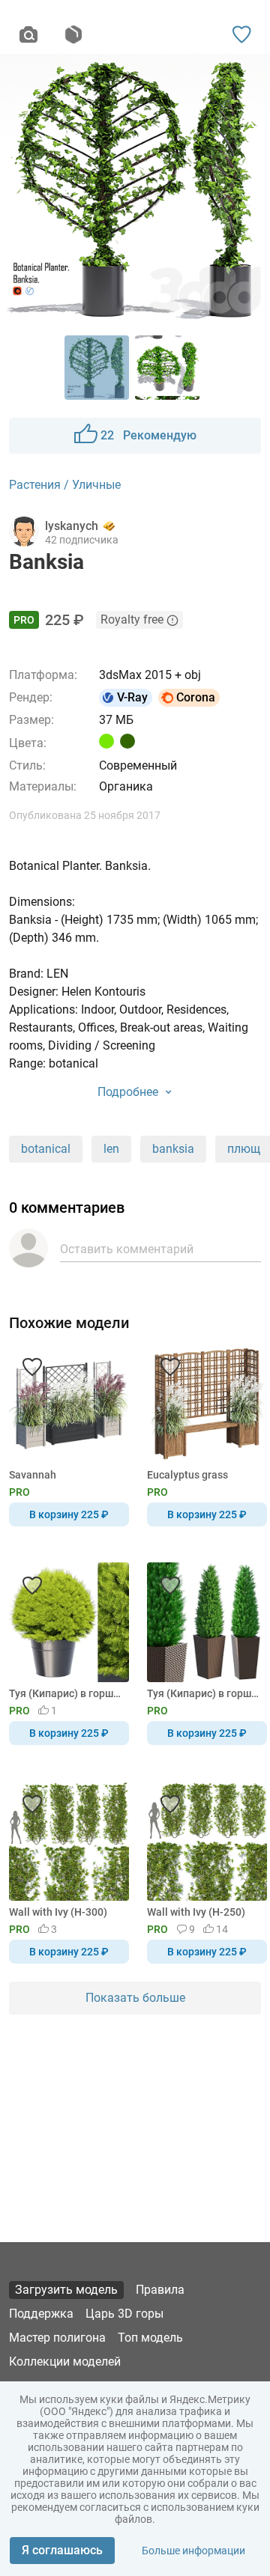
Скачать (181, 1313)
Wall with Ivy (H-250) (196, 1912)
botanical (46, 1149)
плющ (244, 1149)
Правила (160, 2290)
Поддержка (41, 2314)
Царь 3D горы (124, 2314)
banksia (173, 1149)
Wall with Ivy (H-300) (58, 1912)
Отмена (88, 1313)
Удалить (181, 1313)
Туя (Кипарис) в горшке (204, 1693)
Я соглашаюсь (62, 2550)
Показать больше (135, 1998)
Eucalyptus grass (187, 1475)
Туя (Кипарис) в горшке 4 (66, 1693)
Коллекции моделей (65, 2362)
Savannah (33, 1475)
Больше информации (193, 2551)
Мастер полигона (57, 2338)
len (111, 1149)
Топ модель (150, 2338)
